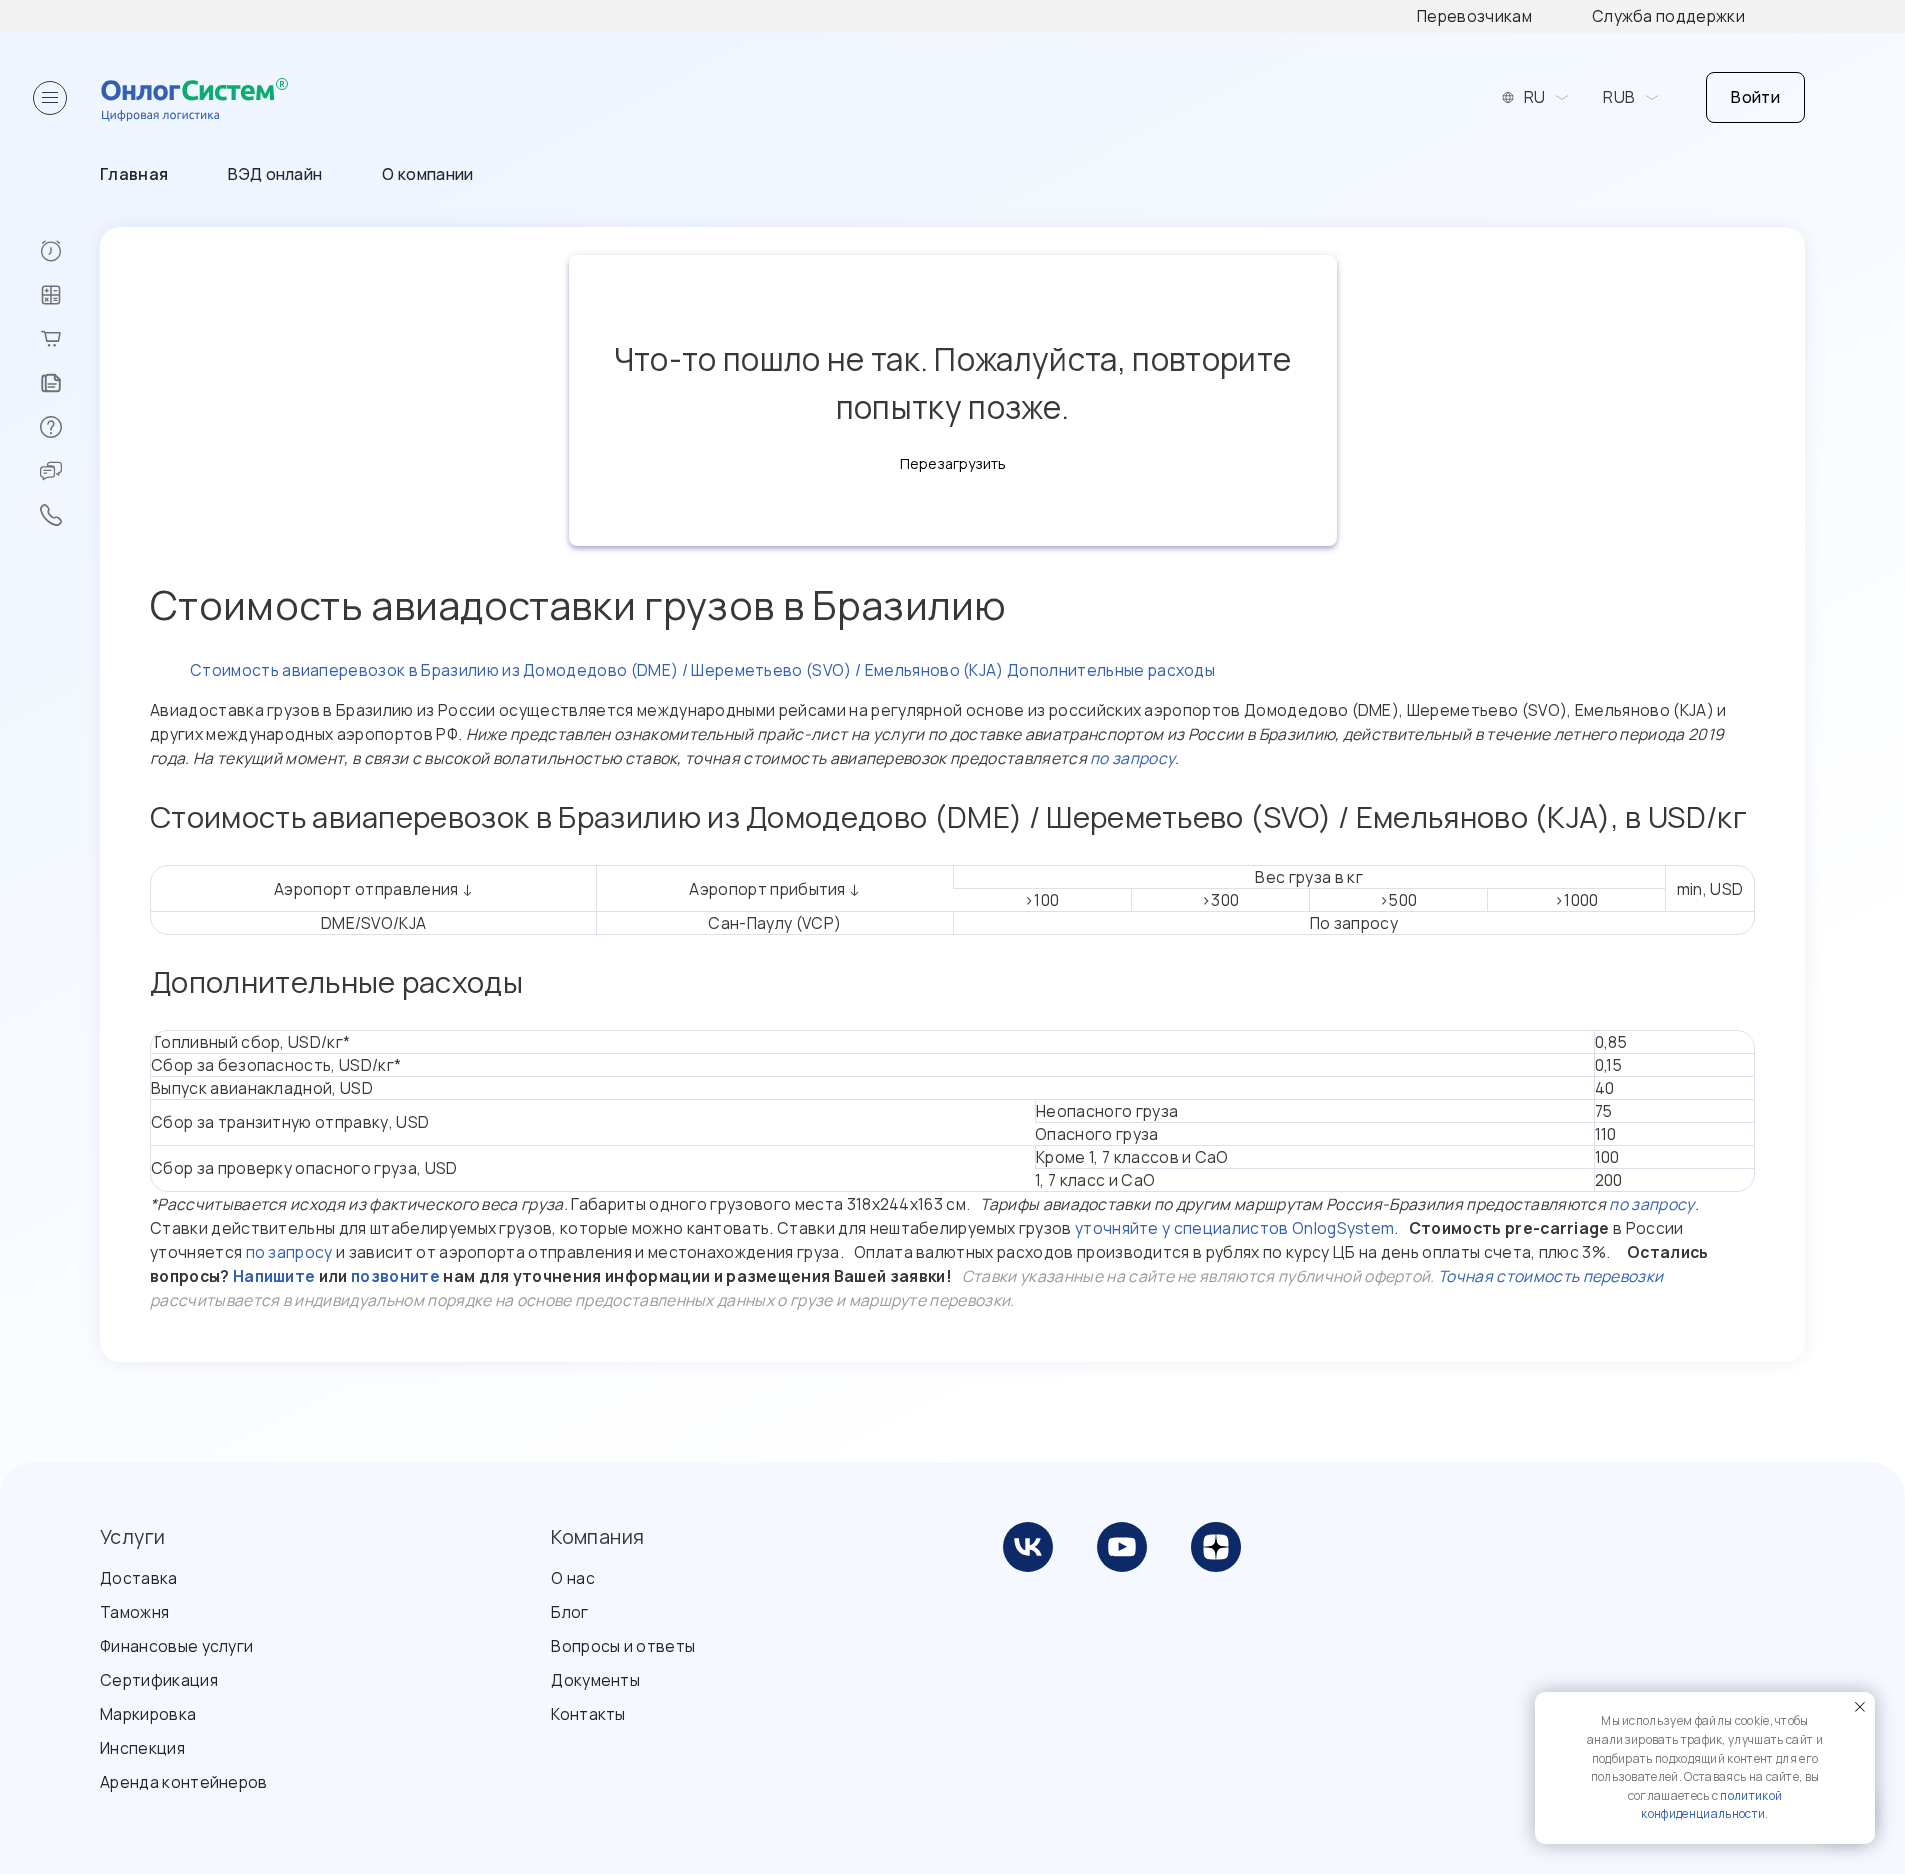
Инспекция (142, 1748)
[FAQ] (69, 427)
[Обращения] (69, 471)
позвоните (395, 1276)
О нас (573, 1578)
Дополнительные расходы (1111, 670)
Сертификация (159, 1680)
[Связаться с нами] (69, 515)
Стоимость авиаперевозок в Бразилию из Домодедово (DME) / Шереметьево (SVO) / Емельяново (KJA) (597, 670)
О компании (427, 174)
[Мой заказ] (69, 339)
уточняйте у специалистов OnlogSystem (1235, 1228)
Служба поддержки (1668, 16)
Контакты (588, 1714)
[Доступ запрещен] (69, 251)
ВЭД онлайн (275, 174)
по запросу (1132, 758)
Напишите (274, 1276)
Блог (569, 1612)
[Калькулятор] (69, 295)
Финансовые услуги (176, 1646)
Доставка (139, 1578)
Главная (134, 174)
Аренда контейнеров (184, 1782)
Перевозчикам (1474, 16)
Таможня (134, 1612)
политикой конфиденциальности (1711, 1805)
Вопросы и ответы (623, 1646)
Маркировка (148, 1714)
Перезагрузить (953, 463)
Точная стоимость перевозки (1550, 1276)
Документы (595, 1680)
